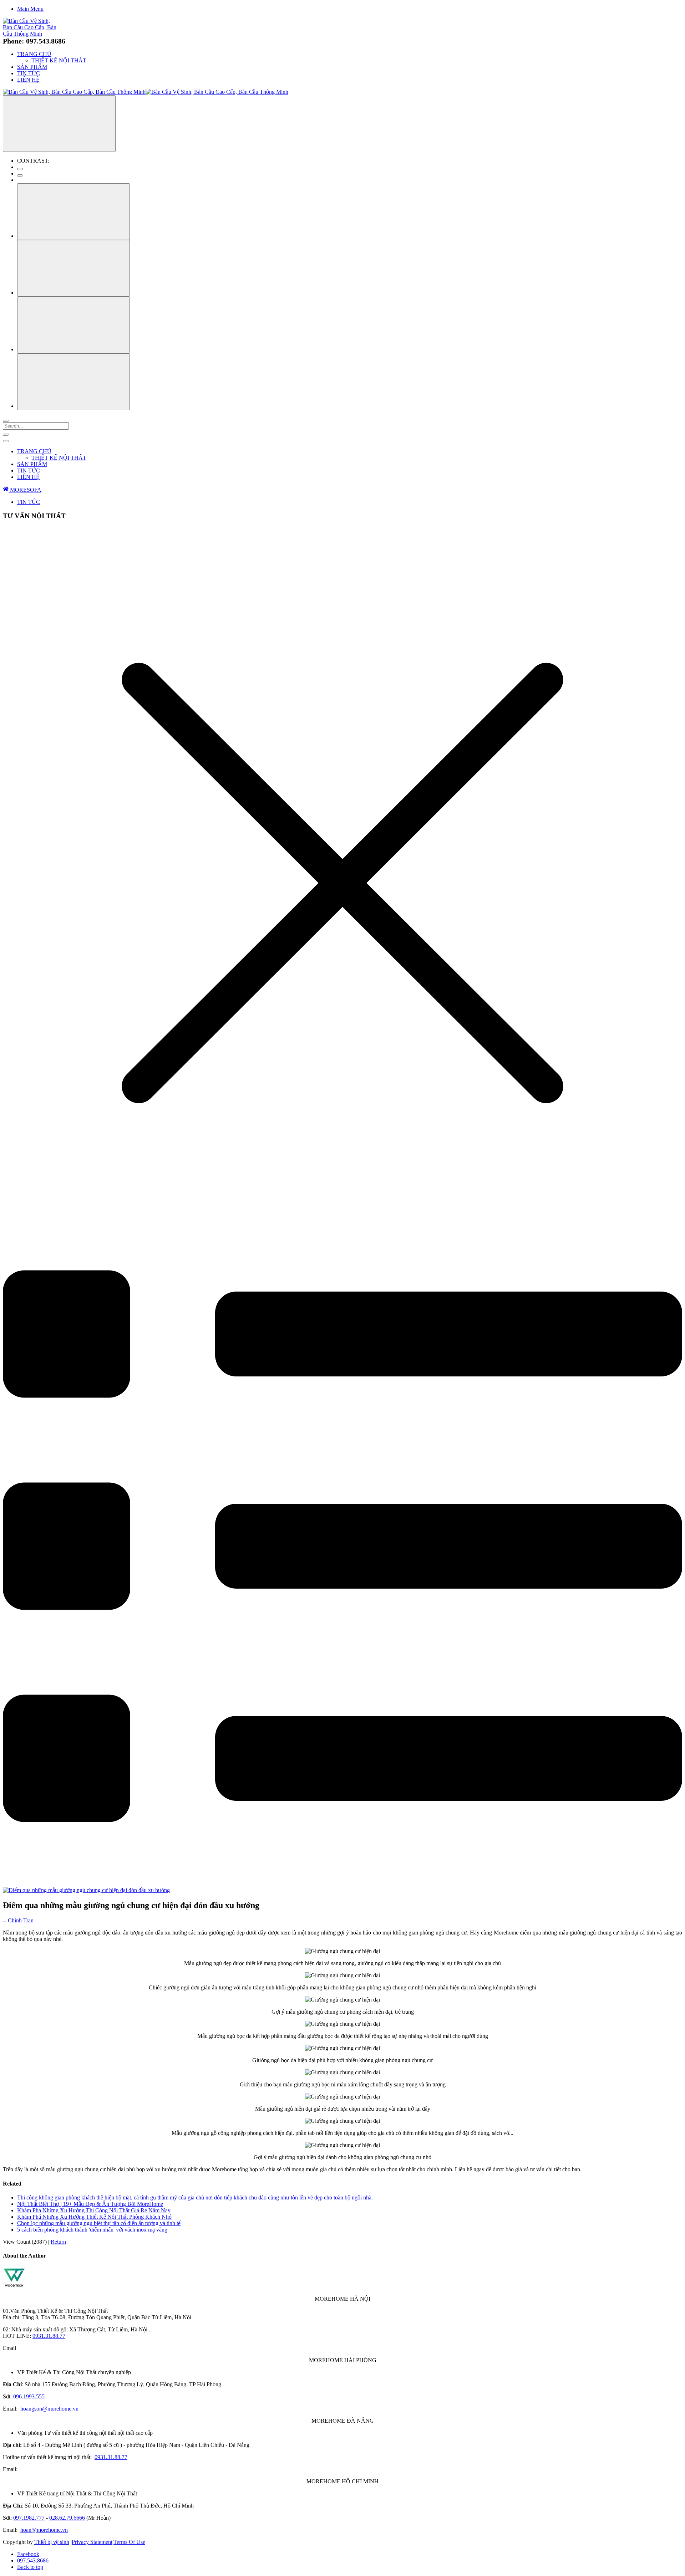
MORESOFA (25, 490)
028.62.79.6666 (67, 2518)
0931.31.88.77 (49, 2336)
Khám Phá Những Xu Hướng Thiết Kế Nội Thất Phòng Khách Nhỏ (94, 2217)
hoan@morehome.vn (44, 2530)
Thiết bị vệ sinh (52, 2542)
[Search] (6, 421)
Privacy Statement (92, 2542)
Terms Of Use (129, 2542)
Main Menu (30, 9)
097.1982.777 (29, 2518)
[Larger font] (73, 212)
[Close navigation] (6, 441)
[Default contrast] (20, 169)
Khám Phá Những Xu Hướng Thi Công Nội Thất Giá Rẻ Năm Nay (94, 2210)
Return (58, 2242)
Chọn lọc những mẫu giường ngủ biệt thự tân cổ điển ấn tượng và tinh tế (99, 2223)
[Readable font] (73, 325)
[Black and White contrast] (20, 175)
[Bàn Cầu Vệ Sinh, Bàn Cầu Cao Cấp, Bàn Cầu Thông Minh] (31, 34)
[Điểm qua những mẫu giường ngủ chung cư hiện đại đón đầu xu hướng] (86, 1890)
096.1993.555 (29, 2396)
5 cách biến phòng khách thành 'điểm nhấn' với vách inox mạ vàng (92, 2230)
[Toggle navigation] (6, 435)
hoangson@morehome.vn (49, 2409)
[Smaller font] (73, 268)
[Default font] (73, 382)
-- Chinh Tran (18, 1920)
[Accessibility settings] (59, 124)
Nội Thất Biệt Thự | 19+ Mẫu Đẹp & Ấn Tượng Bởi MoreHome (90, 2204)
